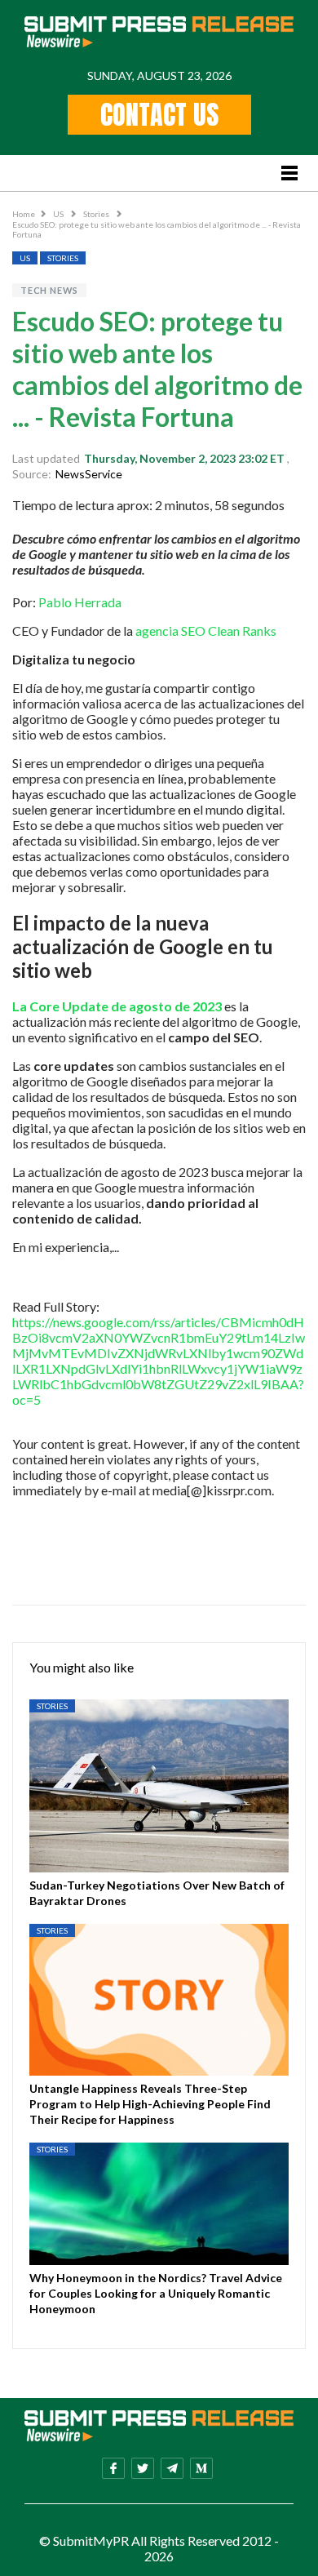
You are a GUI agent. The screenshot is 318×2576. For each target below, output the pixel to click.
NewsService (89, 474)
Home (24, 214)
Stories (97, 214)
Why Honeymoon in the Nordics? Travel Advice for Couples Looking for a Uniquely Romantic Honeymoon (156, 2293)
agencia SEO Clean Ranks (206, 631)
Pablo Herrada (80, 602)
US (59, 214)
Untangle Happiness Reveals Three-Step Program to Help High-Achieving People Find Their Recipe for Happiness (150, 2104)
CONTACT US (159, 115)
